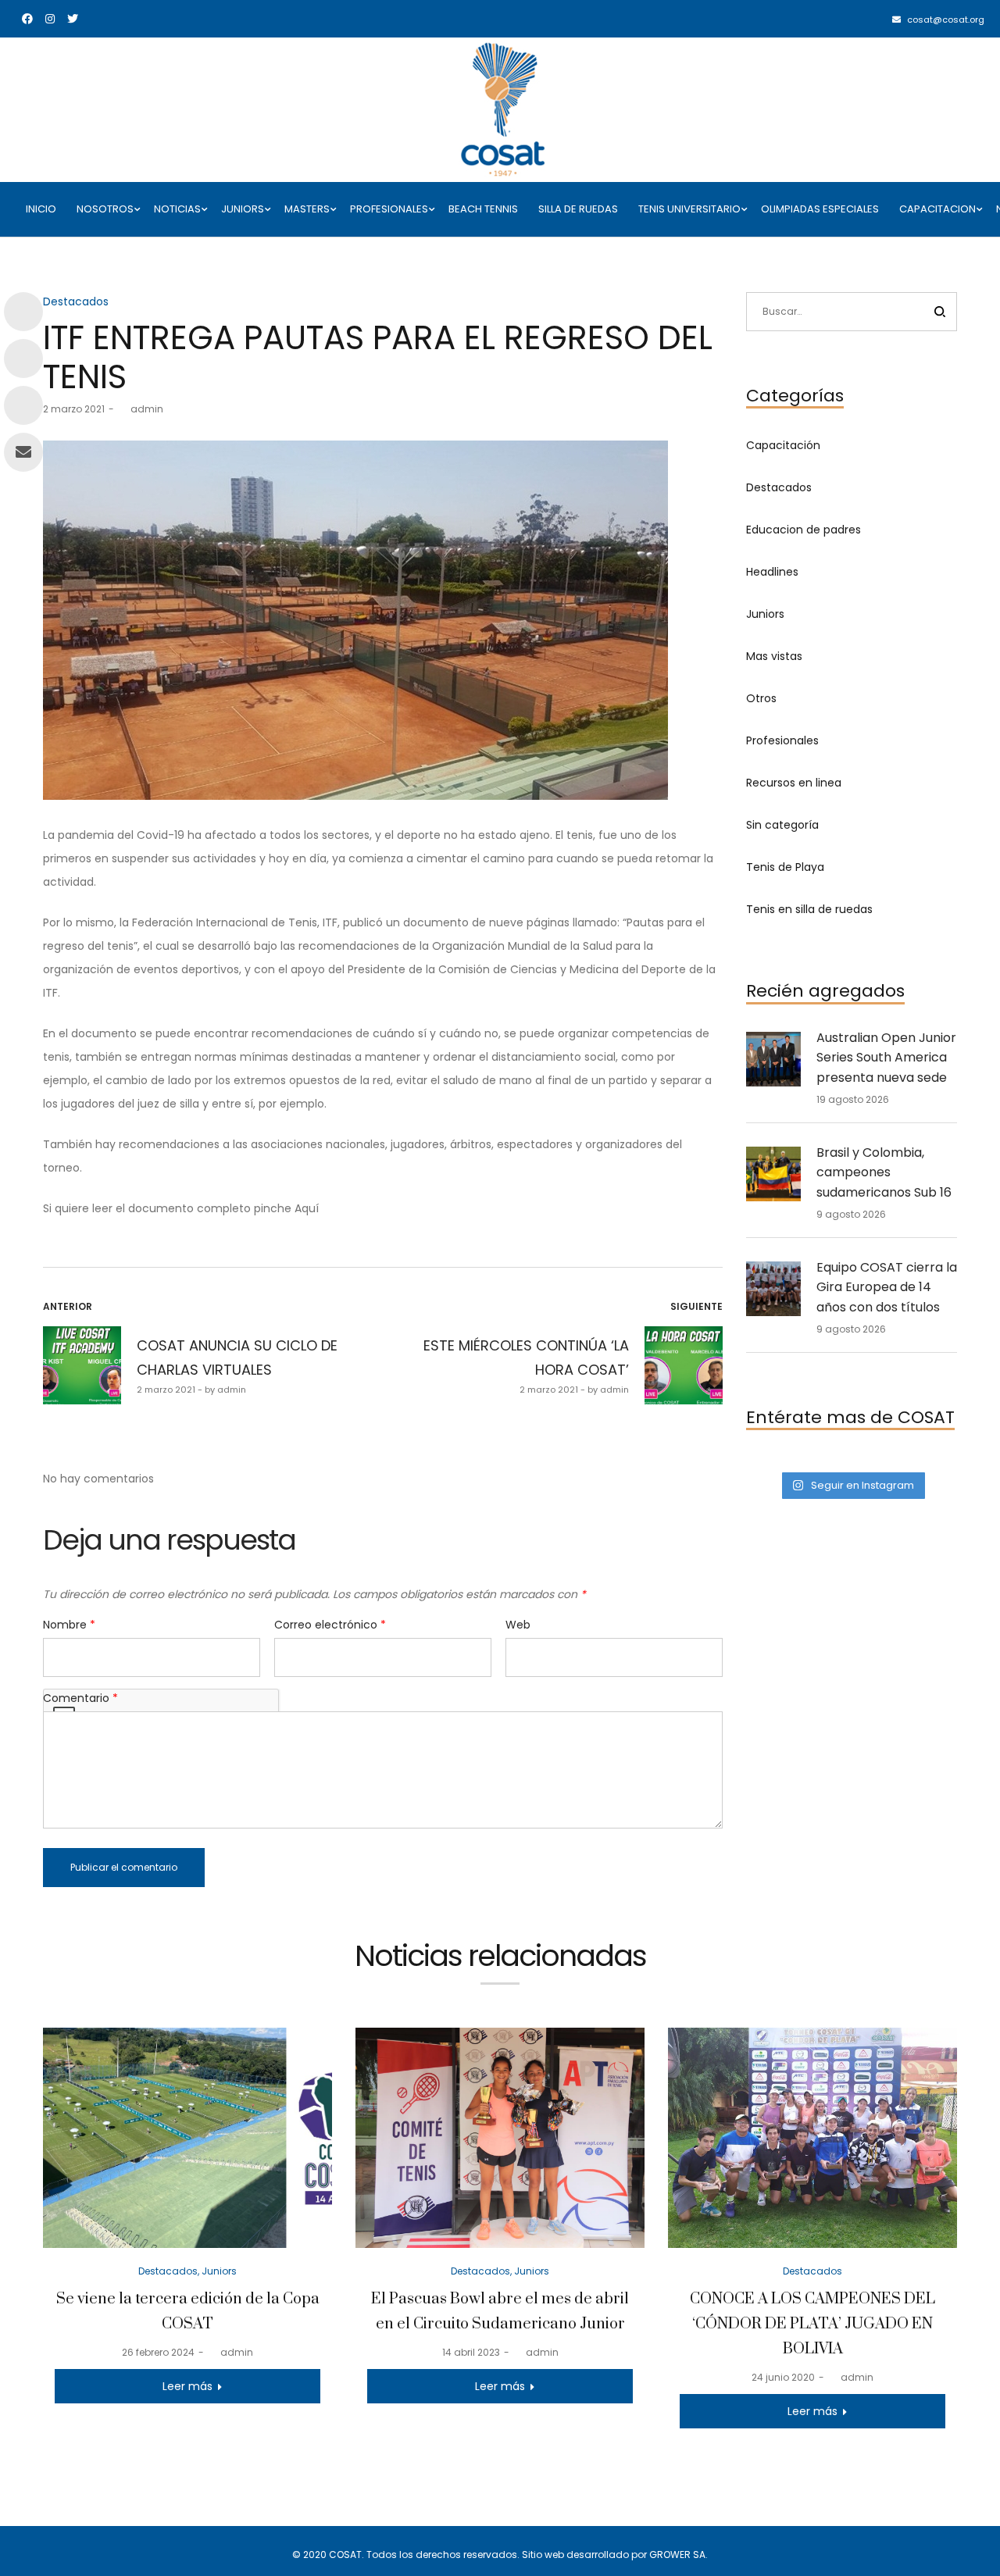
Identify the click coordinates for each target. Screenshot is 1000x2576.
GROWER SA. (679, 2555)
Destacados (76, 301)
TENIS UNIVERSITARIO (689, 209)
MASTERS (307, 209)
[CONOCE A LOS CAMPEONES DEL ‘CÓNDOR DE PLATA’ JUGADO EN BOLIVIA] (812, 2137)
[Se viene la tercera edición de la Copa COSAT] (187, 2137)
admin (141, 409)
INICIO (41, 209)
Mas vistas (774, 656)
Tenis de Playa (785, 867)
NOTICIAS (177, 209)
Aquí (307, 1208)
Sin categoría (782, 825)
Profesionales (782, 740)
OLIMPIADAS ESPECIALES (820, 209)
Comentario (80, 1698)
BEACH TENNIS (483, 209)
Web (518, 1625)
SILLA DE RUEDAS (578, 209)
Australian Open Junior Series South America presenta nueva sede (886, 1058)
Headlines (772, 572)
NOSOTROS (105, 209)
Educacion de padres (804, 530)
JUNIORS (243, 209)
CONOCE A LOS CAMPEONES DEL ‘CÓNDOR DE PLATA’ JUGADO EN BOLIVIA (812, 2324)
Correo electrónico (330, 1625)
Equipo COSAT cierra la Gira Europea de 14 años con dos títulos (887, 1287)
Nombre (69, 1625)
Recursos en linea (794, 783)
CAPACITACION (937, 209)
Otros (761, 698)
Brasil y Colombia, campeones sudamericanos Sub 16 (884, 1172)
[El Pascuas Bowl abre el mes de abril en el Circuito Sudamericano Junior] (500, 2137)
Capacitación (783, 445)
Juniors (765, 614)
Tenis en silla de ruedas (809, 909)
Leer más (187, 2386)
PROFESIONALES (389, 209)
